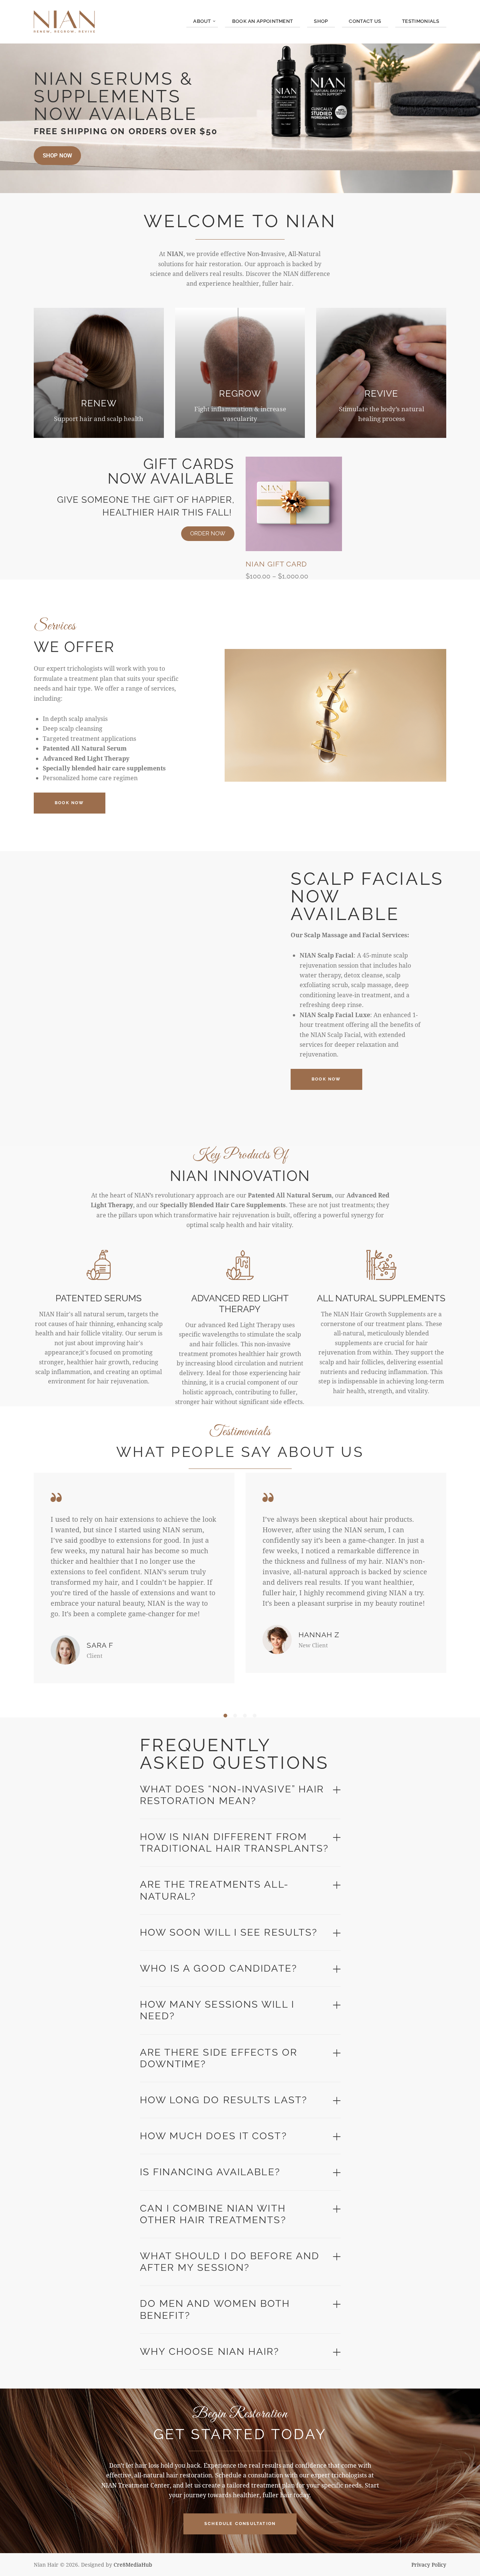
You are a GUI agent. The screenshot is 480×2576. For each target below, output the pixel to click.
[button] (225, 1716)
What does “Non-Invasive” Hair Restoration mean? (232, 1795)
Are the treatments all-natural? (214, 1890)
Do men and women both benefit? (215, 2309)
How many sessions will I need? (217, 2010)
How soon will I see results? (229, 1932)
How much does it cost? (213, 2136)
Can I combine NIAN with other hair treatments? (213, 2214)
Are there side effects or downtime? (219, 2058)
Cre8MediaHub (133, 2565)
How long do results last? (224, 2100)
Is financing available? (210, 2172)
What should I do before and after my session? (230, 2262)
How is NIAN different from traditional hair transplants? (234, 1842)
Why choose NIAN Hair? (210, 2351)
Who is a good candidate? (218, 1968)
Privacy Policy (429, 2565)
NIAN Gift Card (276, 564)
